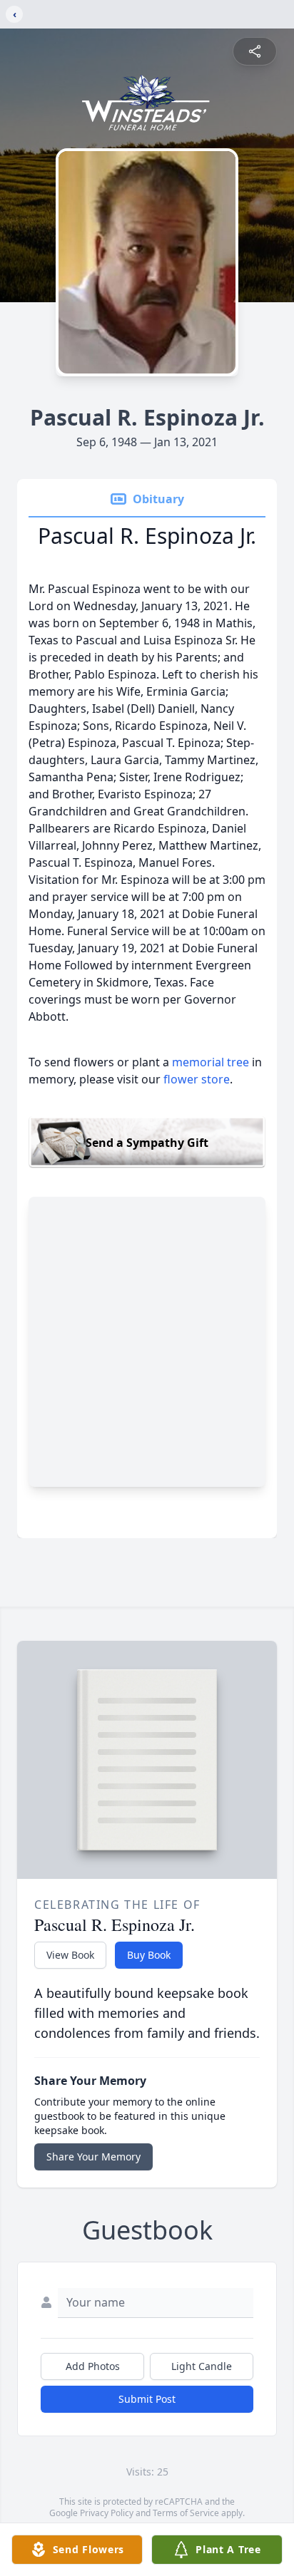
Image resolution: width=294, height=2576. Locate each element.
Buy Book (149, 1955)
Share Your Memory (93, 2157)
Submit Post (147, 2399)
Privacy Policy (107, 2513)
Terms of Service (186, 2513)
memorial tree (211, 1062)
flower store (197, 1079)
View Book (70, 1955)
